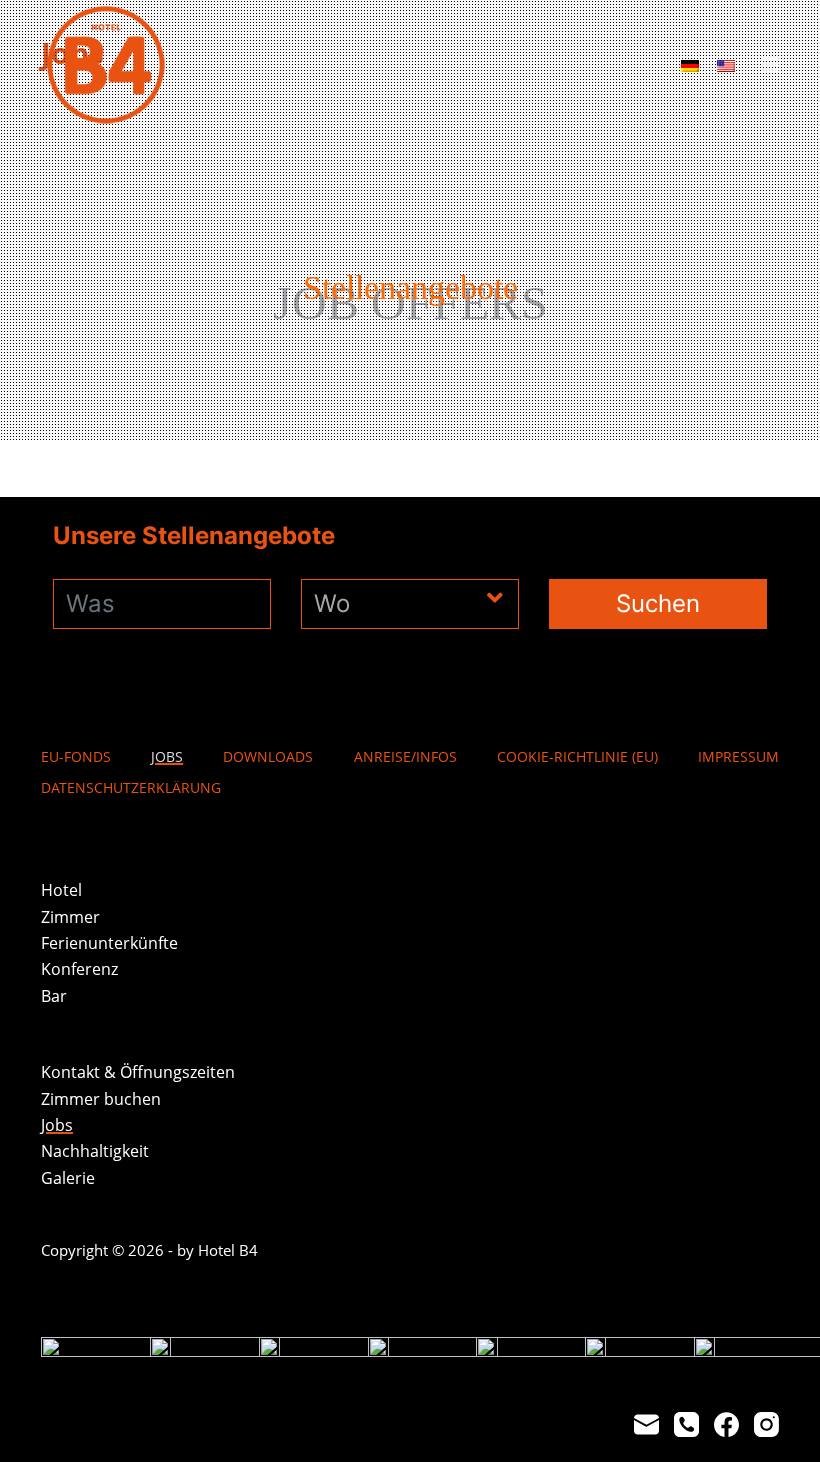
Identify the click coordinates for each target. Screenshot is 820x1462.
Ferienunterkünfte (109, 943)
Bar (54, 996)
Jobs (167, 757)
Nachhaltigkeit (95, 1151)
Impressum (738, 757)
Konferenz (79, 969)
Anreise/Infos (405, 757)
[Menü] (770, 65)
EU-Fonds (76, 757)
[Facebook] (726, 1424)
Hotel (61, 890)
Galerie (68, 1178)
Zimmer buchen (101, 1099)
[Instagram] (766, 1424)
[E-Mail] (646, 1424)
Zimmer (70, 917)
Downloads (268, 757)
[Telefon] (686, 1424)
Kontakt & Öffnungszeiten (138, 1072)
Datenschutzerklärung (131, 788)
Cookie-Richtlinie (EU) (577, 757)
